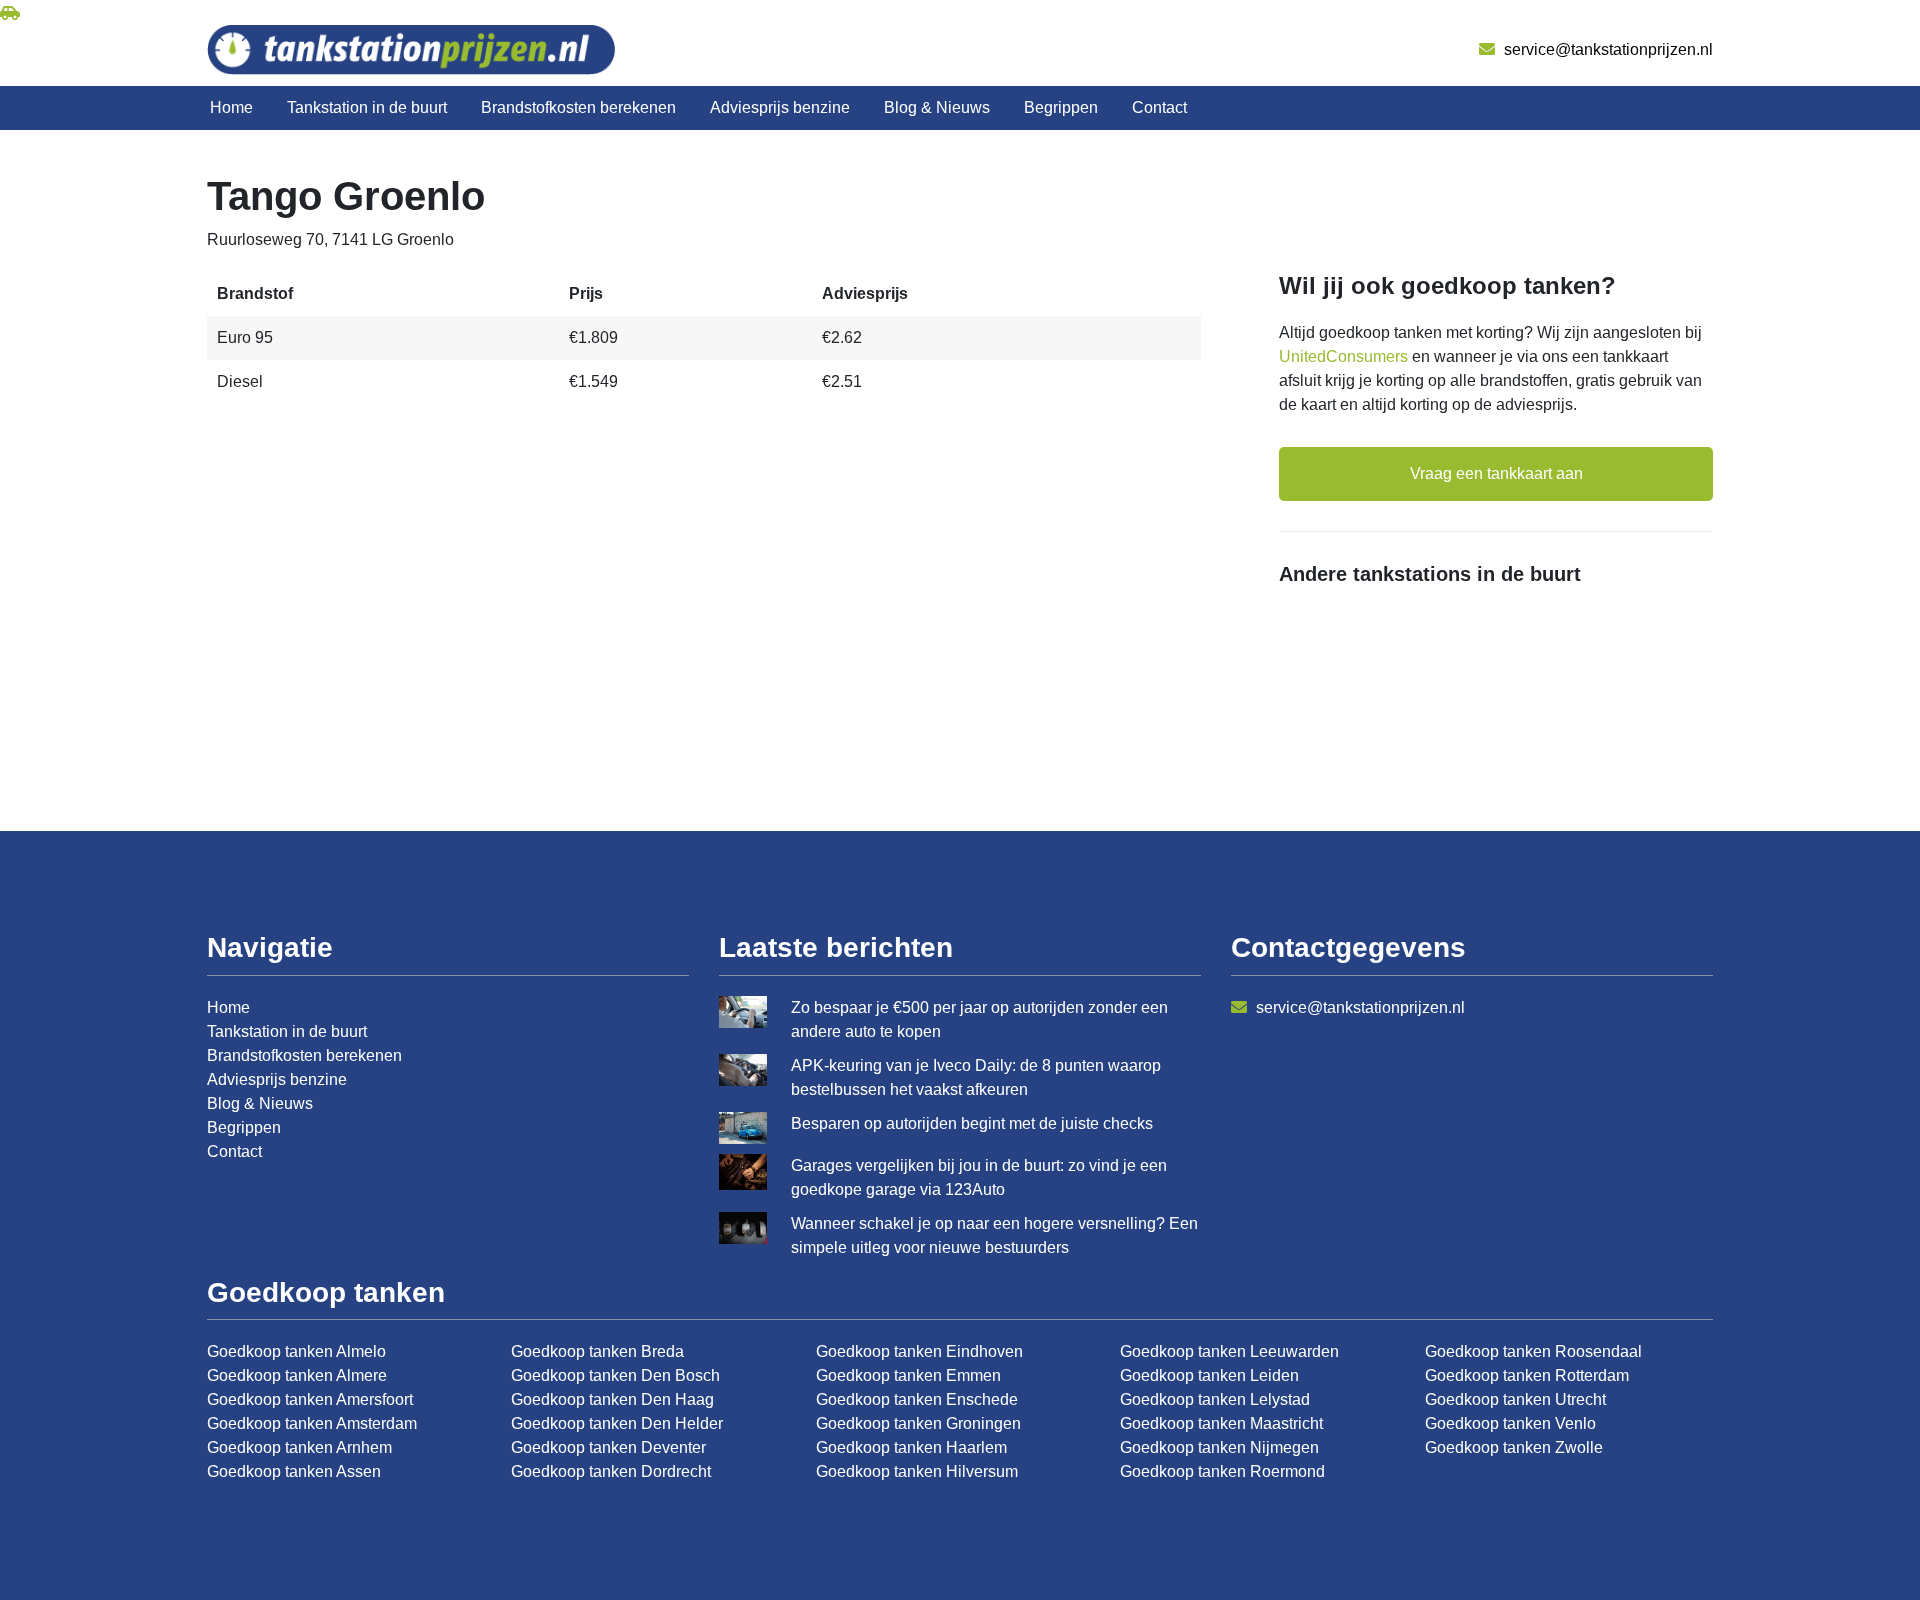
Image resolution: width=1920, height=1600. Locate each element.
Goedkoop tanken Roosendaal (1533, 1351)
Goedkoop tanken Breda (597, 1351)
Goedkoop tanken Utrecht (1515, 1399)
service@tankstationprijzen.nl (1606, 49)
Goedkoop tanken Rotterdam (1527, 1375)
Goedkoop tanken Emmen (908, 1375)
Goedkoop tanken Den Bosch (615, 1375)
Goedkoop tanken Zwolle (1514, 1447)
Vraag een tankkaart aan (1496, 473)
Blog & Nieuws (937, 107)
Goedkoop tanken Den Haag (612, 1399)
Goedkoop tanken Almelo (296, 1351)
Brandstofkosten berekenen (578, 107)
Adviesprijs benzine (780, 107)
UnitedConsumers (1343, 356)
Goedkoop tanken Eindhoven (919, 1351)
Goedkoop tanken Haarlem (911, 1447)
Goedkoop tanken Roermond (1222, 1471)
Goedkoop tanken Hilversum (917, 1471)
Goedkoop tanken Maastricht (1221, 1423)
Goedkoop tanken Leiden (1209, 1375)
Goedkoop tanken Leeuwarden (1229, 1351)
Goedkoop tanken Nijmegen (1219, 1447)
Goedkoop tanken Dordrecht (611, 1471)
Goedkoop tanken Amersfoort (310, 1399)
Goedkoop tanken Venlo (1510, 1423)
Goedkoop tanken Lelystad (1215, 1399)
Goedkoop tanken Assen (294, 1471)
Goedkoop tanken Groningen (918, 1423)
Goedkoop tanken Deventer (608, 1447)
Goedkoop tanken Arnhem (299, 1447)
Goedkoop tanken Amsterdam (312, 1423)
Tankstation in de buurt (367, 107)
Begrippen (1061, 107)
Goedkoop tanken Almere (297, 1375)
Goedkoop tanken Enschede (917, 1399)
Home (231, 107)
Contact (1159, 107)
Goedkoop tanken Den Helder (617, 1423)
